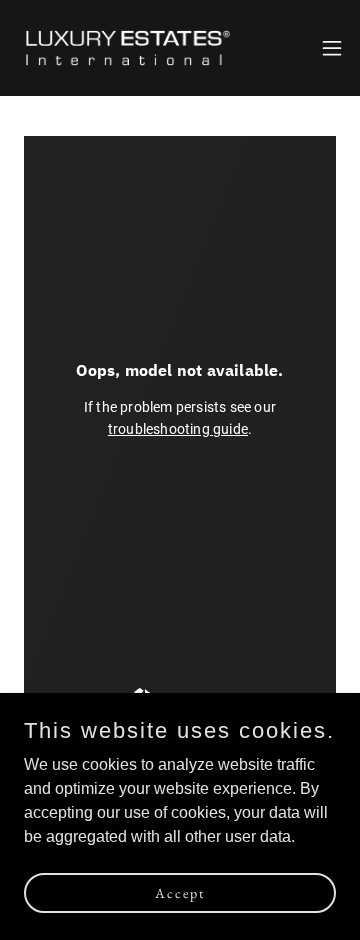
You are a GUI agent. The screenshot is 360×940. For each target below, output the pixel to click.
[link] (128, 48)
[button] (332, 48)
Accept (180, 892)
